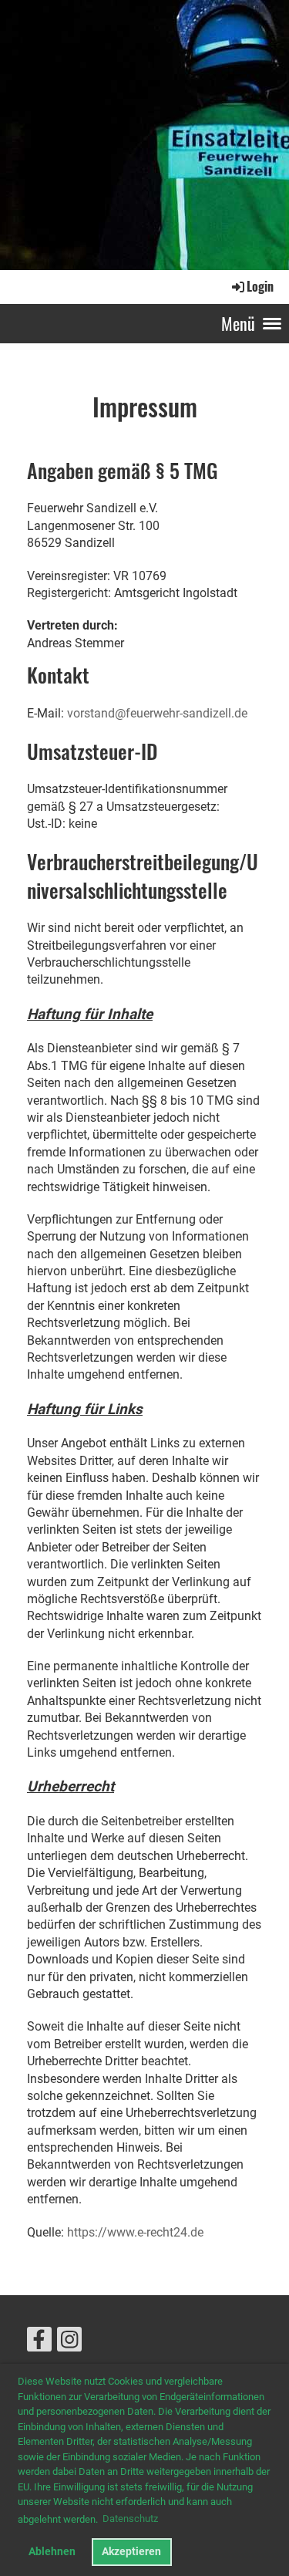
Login (260, 286)
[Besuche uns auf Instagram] (69, 2343)
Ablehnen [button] (52, 2552)
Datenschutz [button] (130, 2519)
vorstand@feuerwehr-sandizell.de (157, 713)
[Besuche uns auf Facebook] (39, 2343)
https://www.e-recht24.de (135, 2232)
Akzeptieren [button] (131, 2552)
